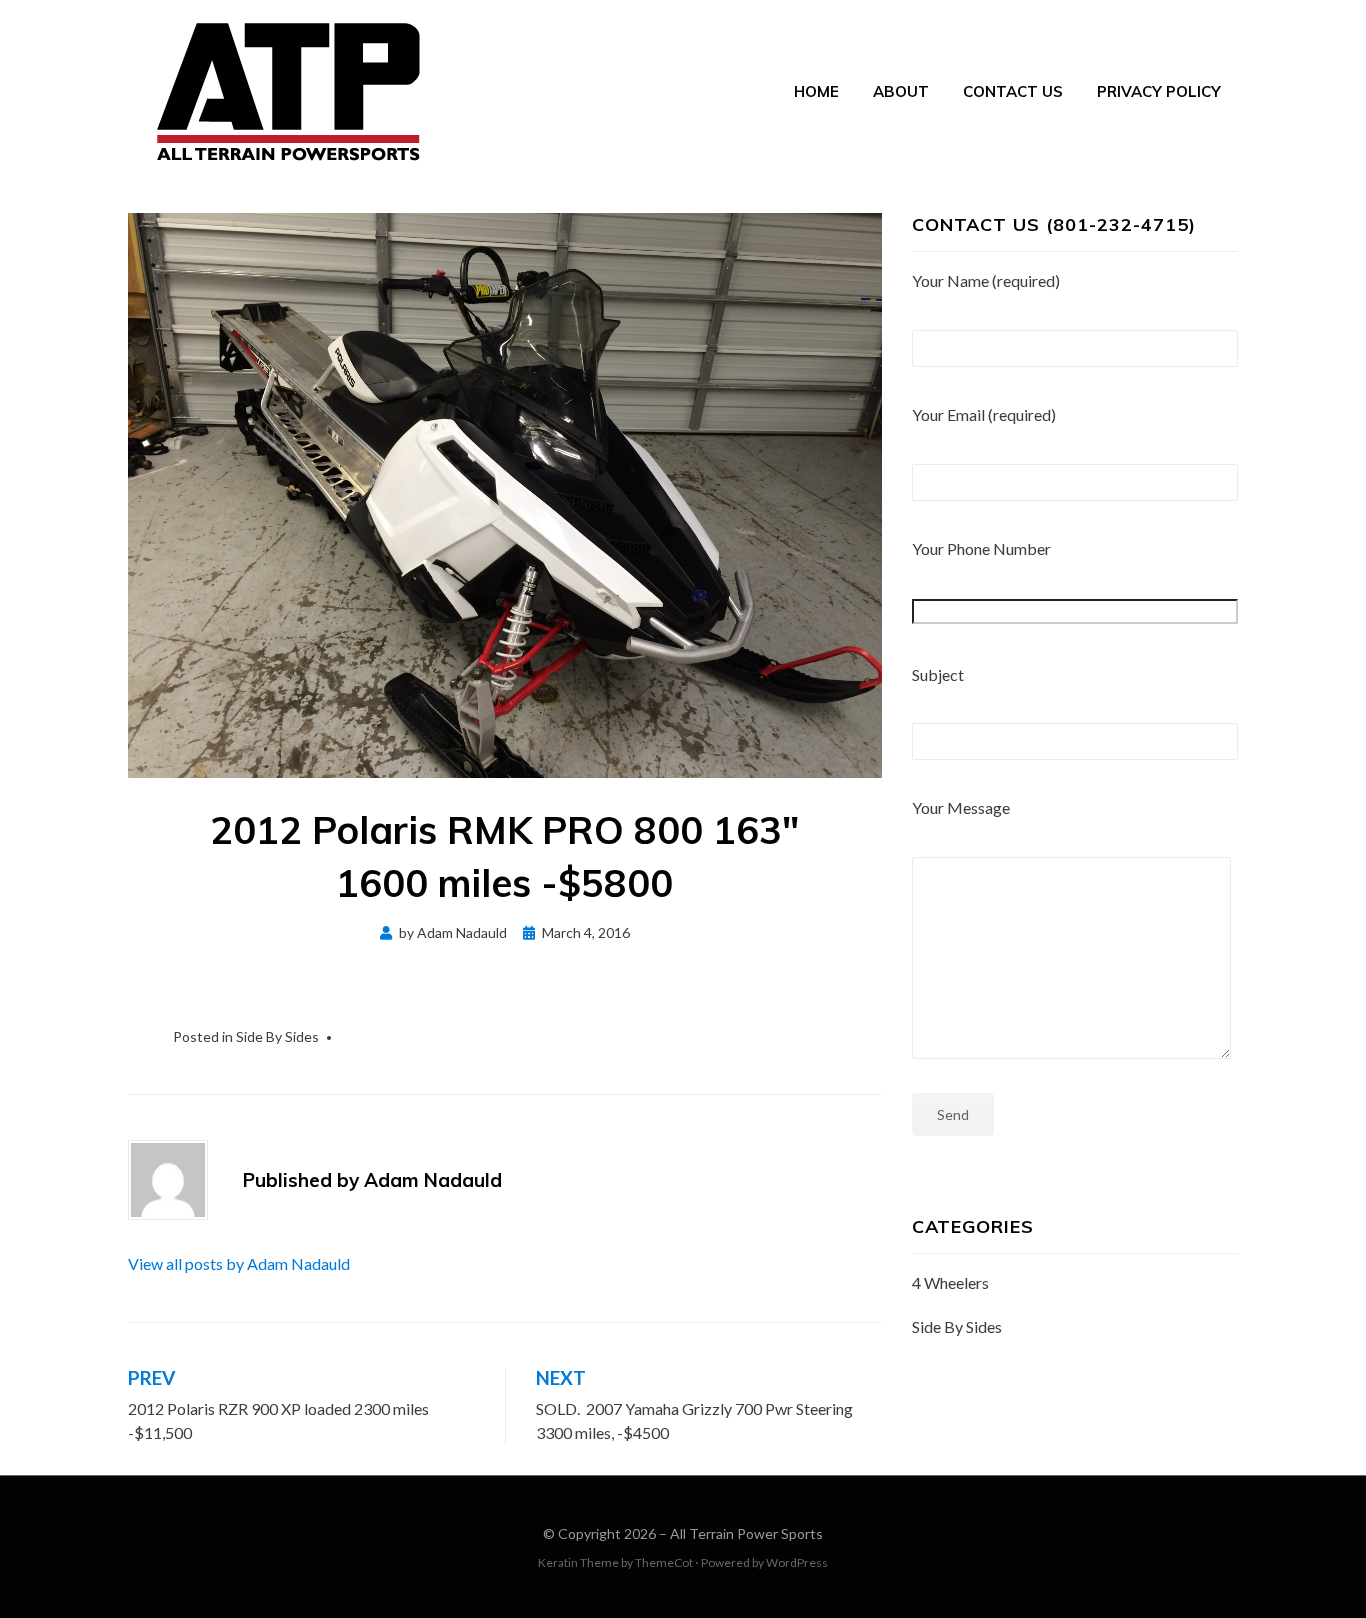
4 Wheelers (950, 1282)
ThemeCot (664, 1562)
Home (816, 91)
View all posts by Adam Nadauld (239, 1263)
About (901, 91)
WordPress (797, 1562)
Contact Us (1013, 91)
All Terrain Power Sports (746, 1533)
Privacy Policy (1159, 91)
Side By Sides (277, 1036)
